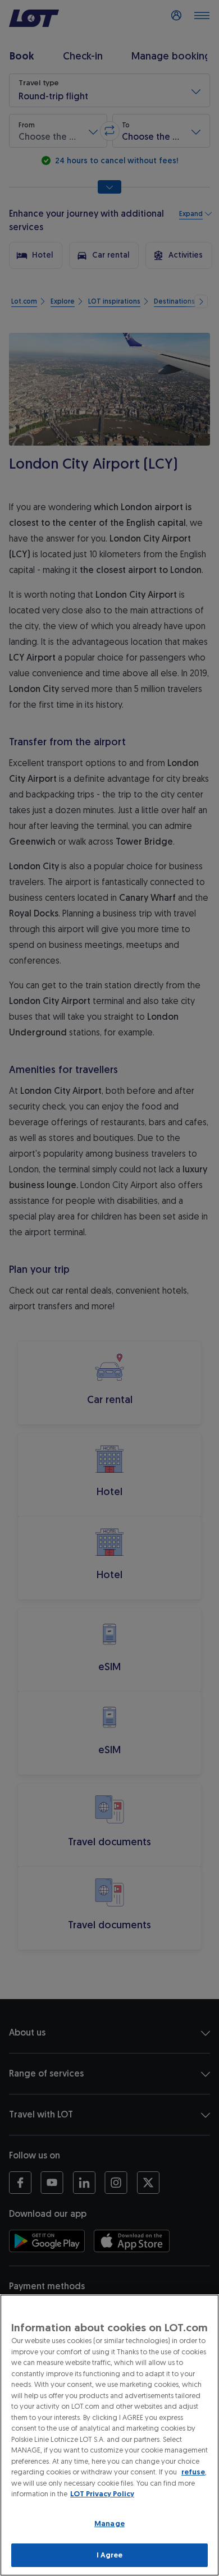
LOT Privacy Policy (102, 2494)
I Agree (110, 2555)
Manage (109, 2524)
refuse (193, 2472)
